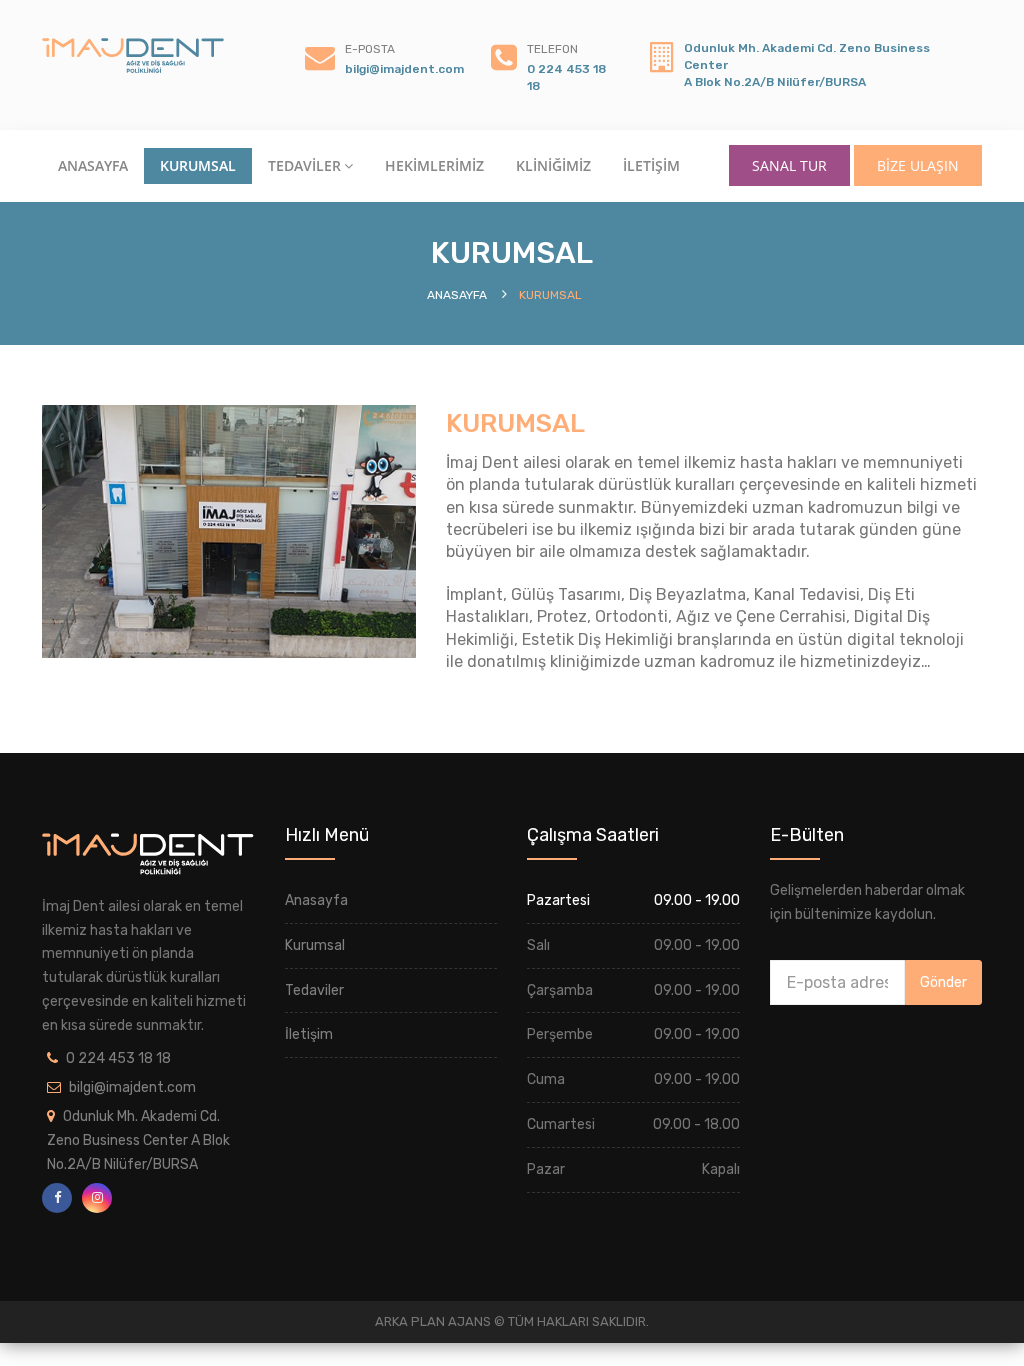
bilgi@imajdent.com (404, 69)
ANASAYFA (93, 165)
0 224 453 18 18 (118, 1058)
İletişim (309, 1034)
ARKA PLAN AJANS (434, 1321)
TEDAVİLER (304, 165)
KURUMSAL (198, 165)
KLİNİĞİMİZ (553, 165)
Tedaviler (314, 990)
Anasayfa (316, 900)
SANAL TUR (789, 165)
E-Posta (370, 49)
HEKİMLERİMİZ (434, 165)
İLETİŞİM (651, 165)
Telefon (552, 49)
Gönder (943, 982)
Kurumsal (315, 945)
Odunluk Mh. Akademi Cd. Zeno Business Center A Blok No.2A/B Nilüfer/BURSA (138, 1140)
